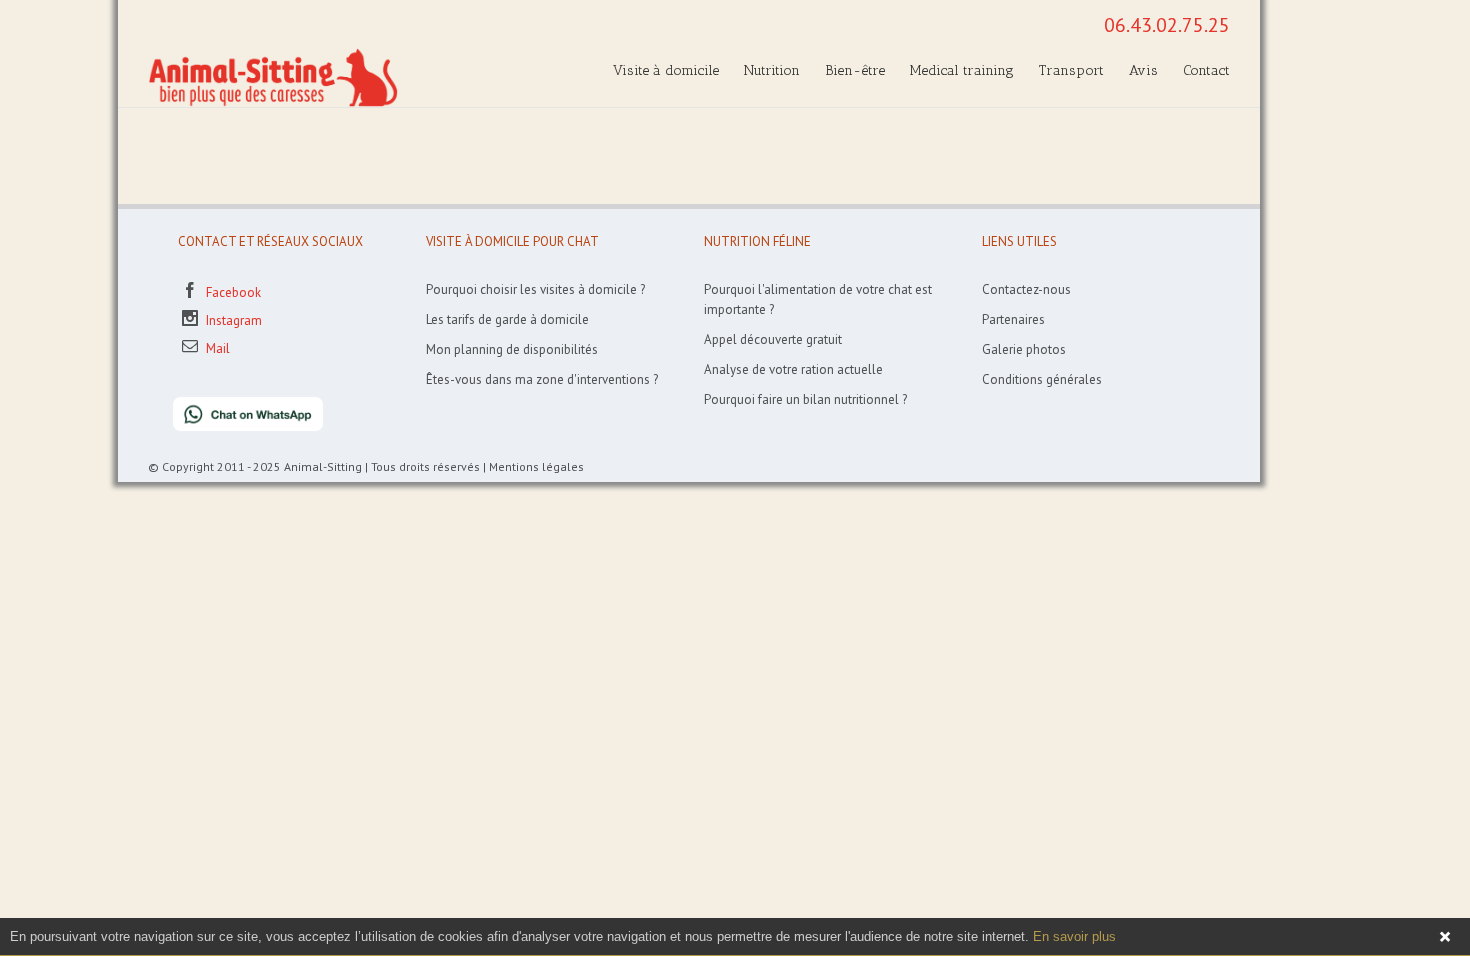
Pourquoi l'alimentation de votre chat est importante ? (818, 299)
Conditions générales (1042, 379)
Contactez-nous (1026, 289)
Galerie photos (1024, 349)
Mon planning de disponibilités (512, 349)
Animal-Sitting (323, 466)
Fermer (1445, 937)
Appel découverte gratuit (773, 339)
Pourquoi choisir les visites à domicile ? (535, 289)
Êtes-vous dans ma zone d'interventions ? (542, 379)
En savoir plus (1074, 936)
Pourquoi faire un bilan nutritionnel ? (805, 399)
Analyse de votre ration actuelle (793, 369)
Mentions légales (536, 466)
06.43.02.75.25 (1167, 25)
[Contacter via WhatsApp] (235, 406)
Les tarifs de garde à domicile (507, 319)
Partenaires (1013, 319)
